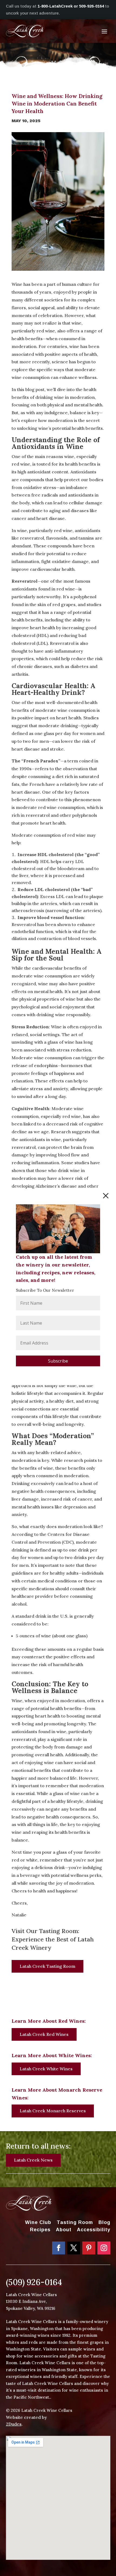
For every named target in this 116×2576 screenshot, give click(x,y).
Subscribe (58, 1361)
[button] (106, 1196)
